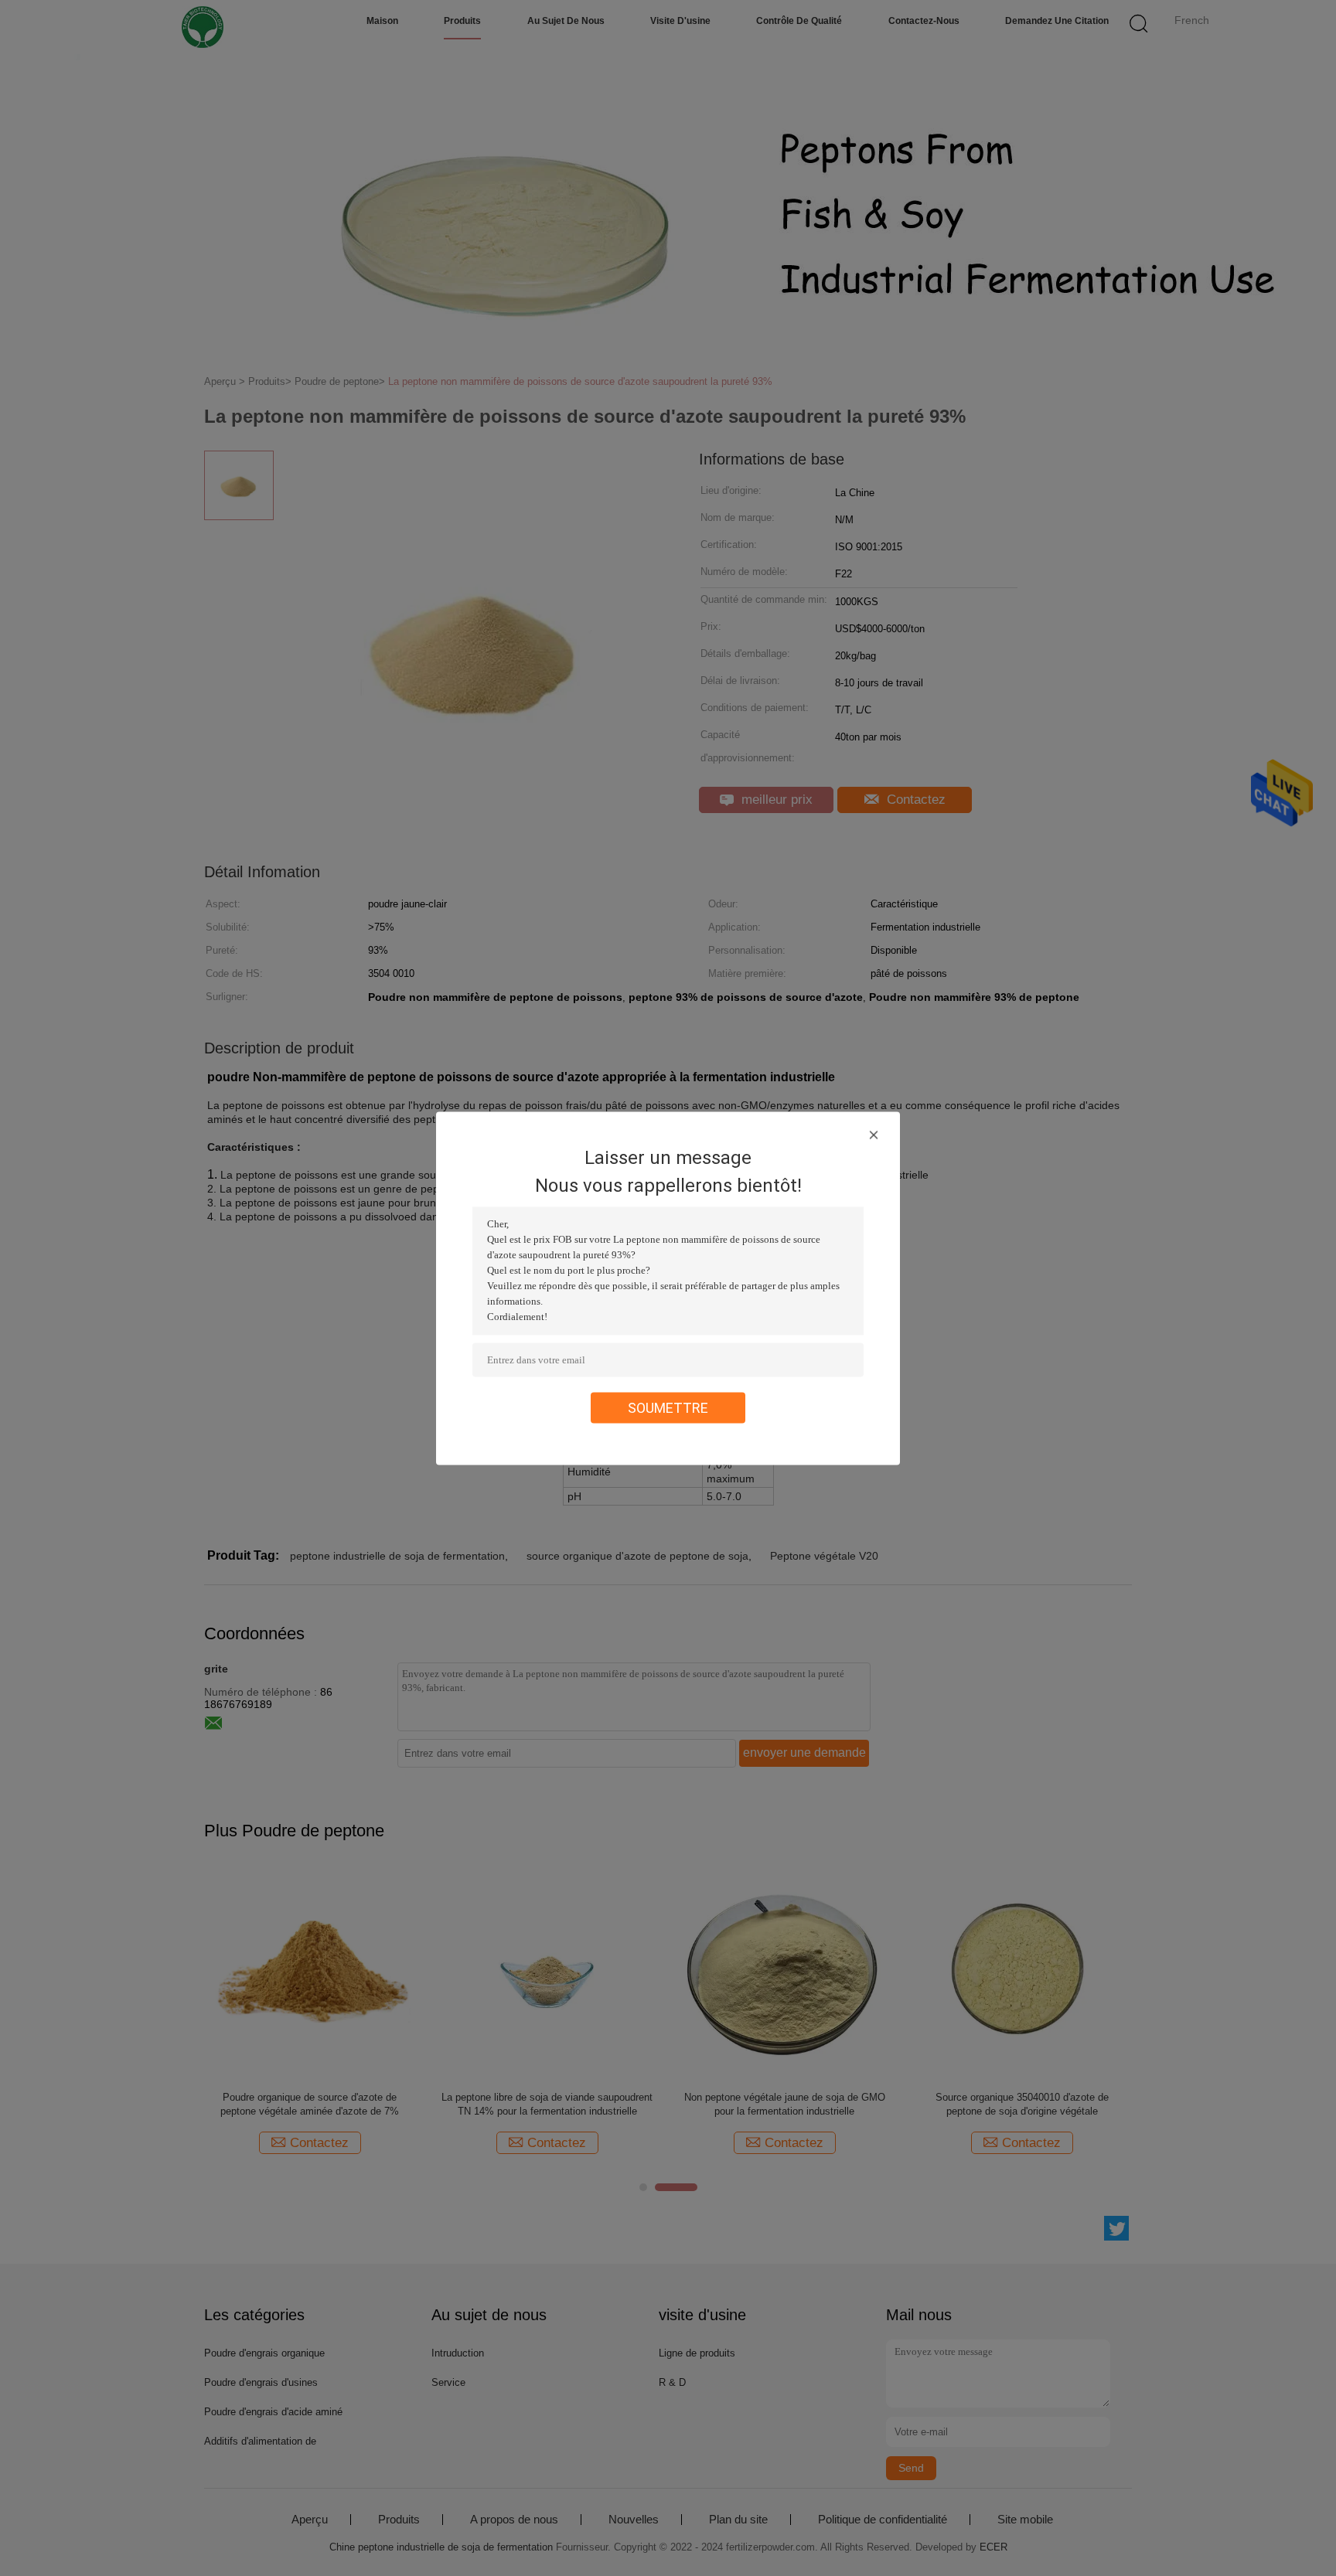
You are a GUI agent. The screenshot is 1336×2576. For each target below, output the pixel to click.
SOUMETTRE (668, 1407)
